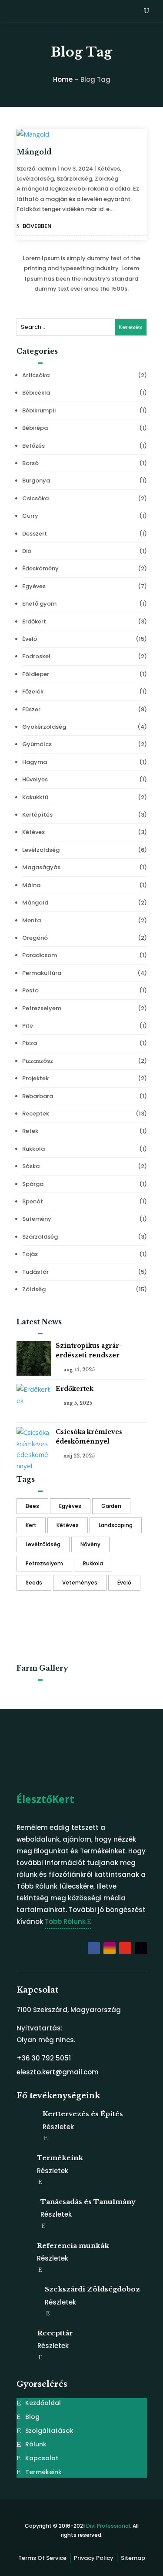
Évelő (30, 639)
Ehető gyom (39, 604)
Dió (27, 551)
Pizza (30, 1043)
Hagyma (35, 762)
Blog (32, 2417)
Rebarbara (38, 1096)
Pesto (30, 990)
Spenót (33, 1201)
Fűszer (31, 709)
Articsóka (36, 375)
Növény (90, 1544)
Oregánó (35, 938)
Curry (30, 516)
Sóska (31, 1166)
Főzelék (33, 692)
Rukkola (33, 1149)
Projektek (35, 1078)
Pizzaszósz (38, 1061)
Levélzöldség (35, 179)
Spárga (33, 1184)
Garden (111, 1506)
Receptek (36, 1114)
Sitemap (133, 2558)
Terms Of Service (42, 2558)
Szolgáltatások (49, 2431)
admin (47, 169)
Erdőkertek (75, 1389)
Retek (30, 1131)
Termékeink (43, 2472)
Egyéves (34, 586)
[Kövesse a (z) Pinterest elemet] (125, 1948)
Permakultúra (42, 973)
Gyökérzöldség (44, 727)
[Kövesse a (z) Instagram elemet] (110, 1948)
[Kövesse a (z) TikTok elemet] (141, 1948)
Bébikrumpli (39, 410)
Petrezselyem (42, 1008)
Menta (32, 920)
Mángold (34, 152)
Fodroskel (36, 656)
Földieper (36, 674)
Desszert (35, 534)
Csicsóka (35, 498)
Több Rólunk (65, 1921)
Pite (28, 1026)
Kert (31, 1525)
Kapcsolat (42, 2458)
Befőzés (33, 446)
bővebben (37, 226)
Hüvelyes (35, 779)
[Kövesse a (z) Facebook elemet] (94, 1948)
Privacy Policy (94, 2558)
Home (63, 79)
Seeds (34, 1583)
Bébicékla (36, 393)
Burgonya (36, 481)
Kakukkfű (35, 797)
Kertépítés (37, 815)
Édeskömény (40, 568)
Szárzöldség (74, 179)
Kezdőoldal (43, 2403)
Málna (31, 885)
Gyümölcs (37, 744)
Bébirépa (35, 428)
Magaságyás (41, 867)
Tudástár (35, 1272)
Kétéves (109, 169)
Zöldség (106, 179)
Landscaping (116, 1525)
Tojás (30, 1254)
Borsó (30, 463)
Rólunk (36, 2444)
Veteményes (80, 1583)
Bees (32, 1506)
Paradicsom (40, 955)
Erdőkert (34, 621)
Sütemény (37, 1219)
